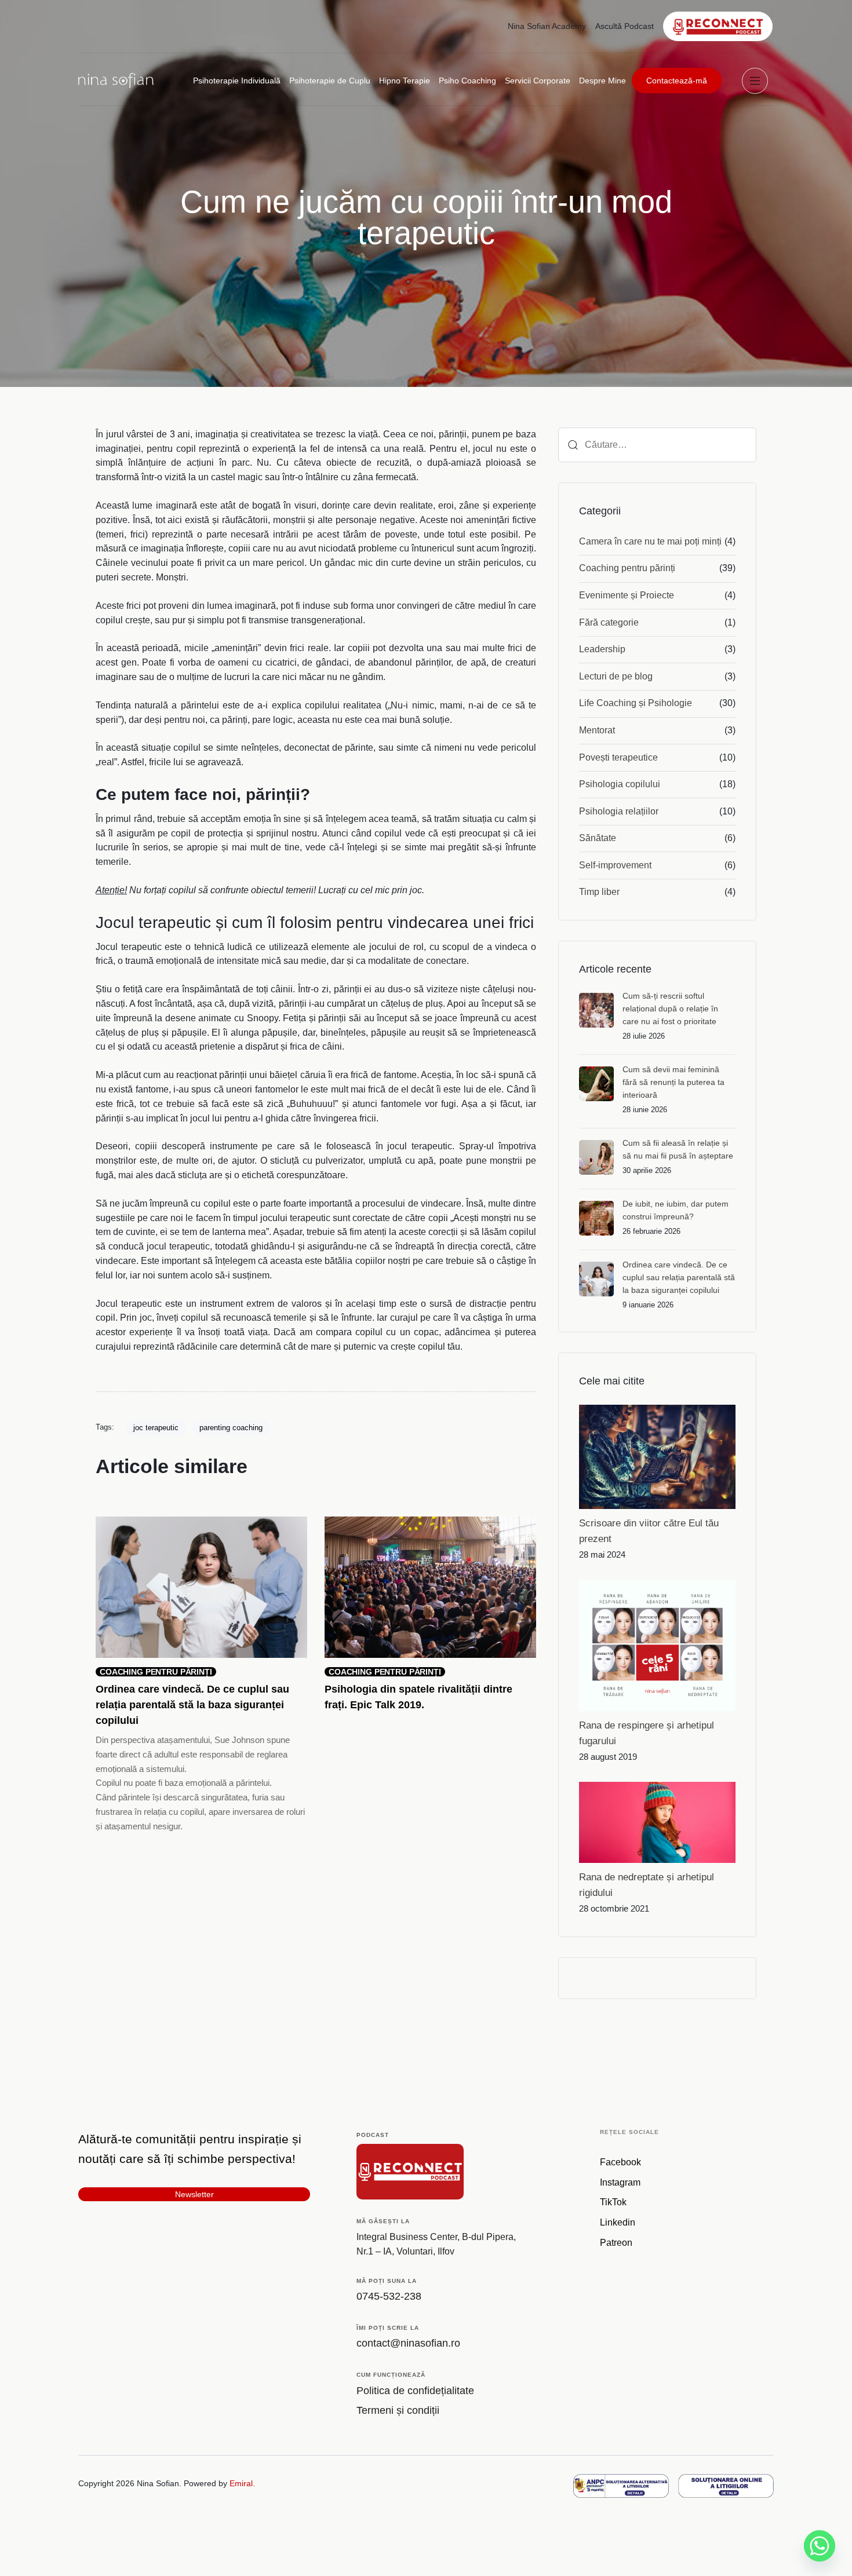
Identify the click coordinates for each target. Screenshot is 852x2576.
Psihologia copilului (620, 784)
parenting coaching (231, 1428)
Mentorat (597, 730)
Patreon (616, 2243)
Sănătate (598, 838)
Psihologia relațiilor (619, 811)
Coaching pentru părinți (627, 568)
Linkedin (618, 2222)
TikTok (613, 2202)
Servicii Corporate (538, 81)
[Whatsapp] (820, 2546)
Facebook (620, 2162)
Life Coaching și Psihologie (636, 703)
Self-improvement (615, 865)
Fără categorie (609, 622)
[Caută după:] (657, 445)
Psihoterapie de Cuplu (330, 81)
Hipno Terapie (405, 81)
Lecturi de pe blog (616, 676)
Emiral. (242, 2483)
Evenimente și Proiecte (627, 595)
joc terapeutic (156, 1428)
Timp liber (599, 892)
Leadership (602, 649)
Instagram (620, 2182)
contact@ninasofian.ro (408, 2343)
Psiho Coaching (467, 81)
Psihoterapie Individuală (237, 81)
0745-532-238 (389, 2296)
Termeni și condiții (398, 2410)
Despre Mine (602, 81)
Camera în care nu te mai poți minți (650, 541)
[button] (758, 81)
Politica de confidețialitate (415, 2391)
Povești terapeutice (618, 757)
